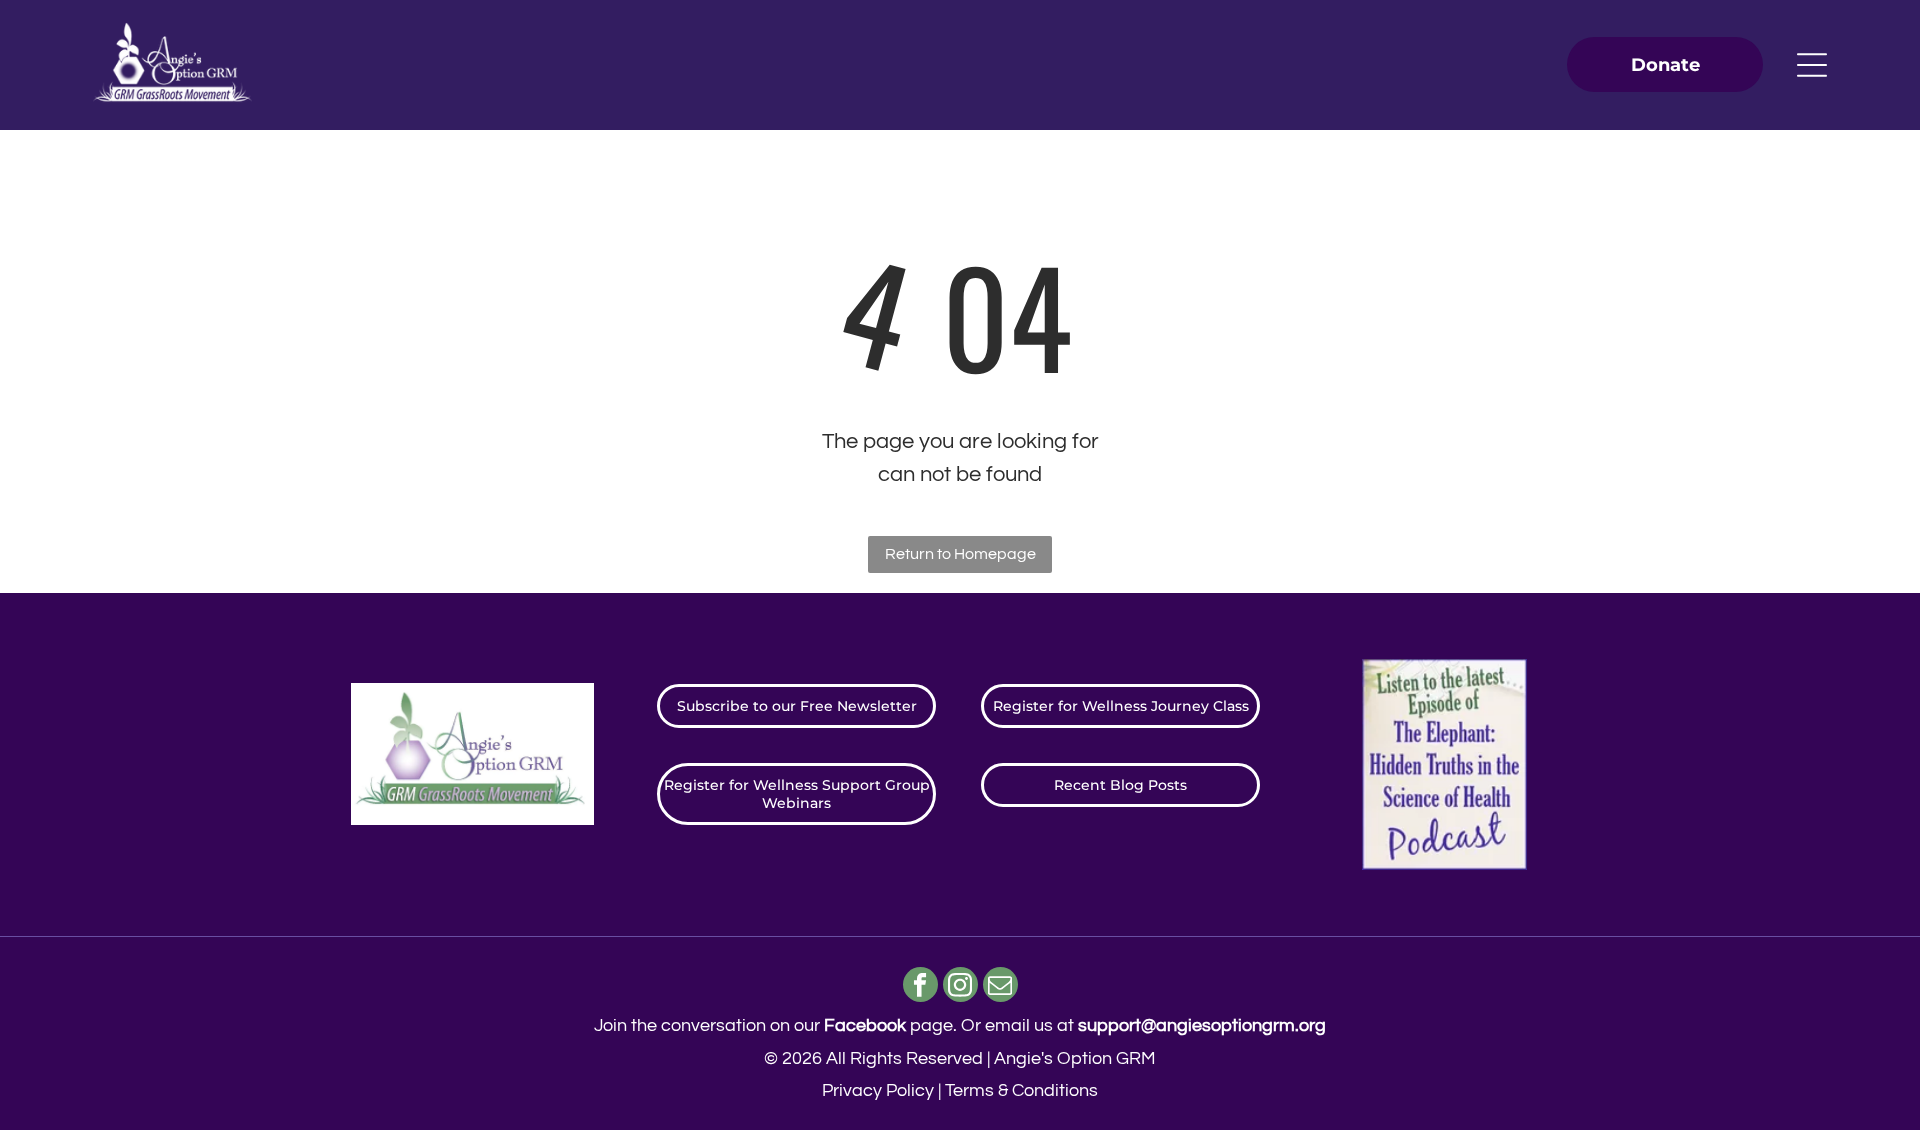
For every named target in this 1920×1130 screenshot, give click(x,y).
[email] (1000, 987)
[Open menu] (1812, 65)
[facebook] (920, 987)
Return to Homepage (960, 554)
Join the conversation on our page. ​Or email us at (960, 1025)
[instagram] (960, 987)
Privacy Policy (878, 1090)
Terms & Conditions (1021, 1090)
